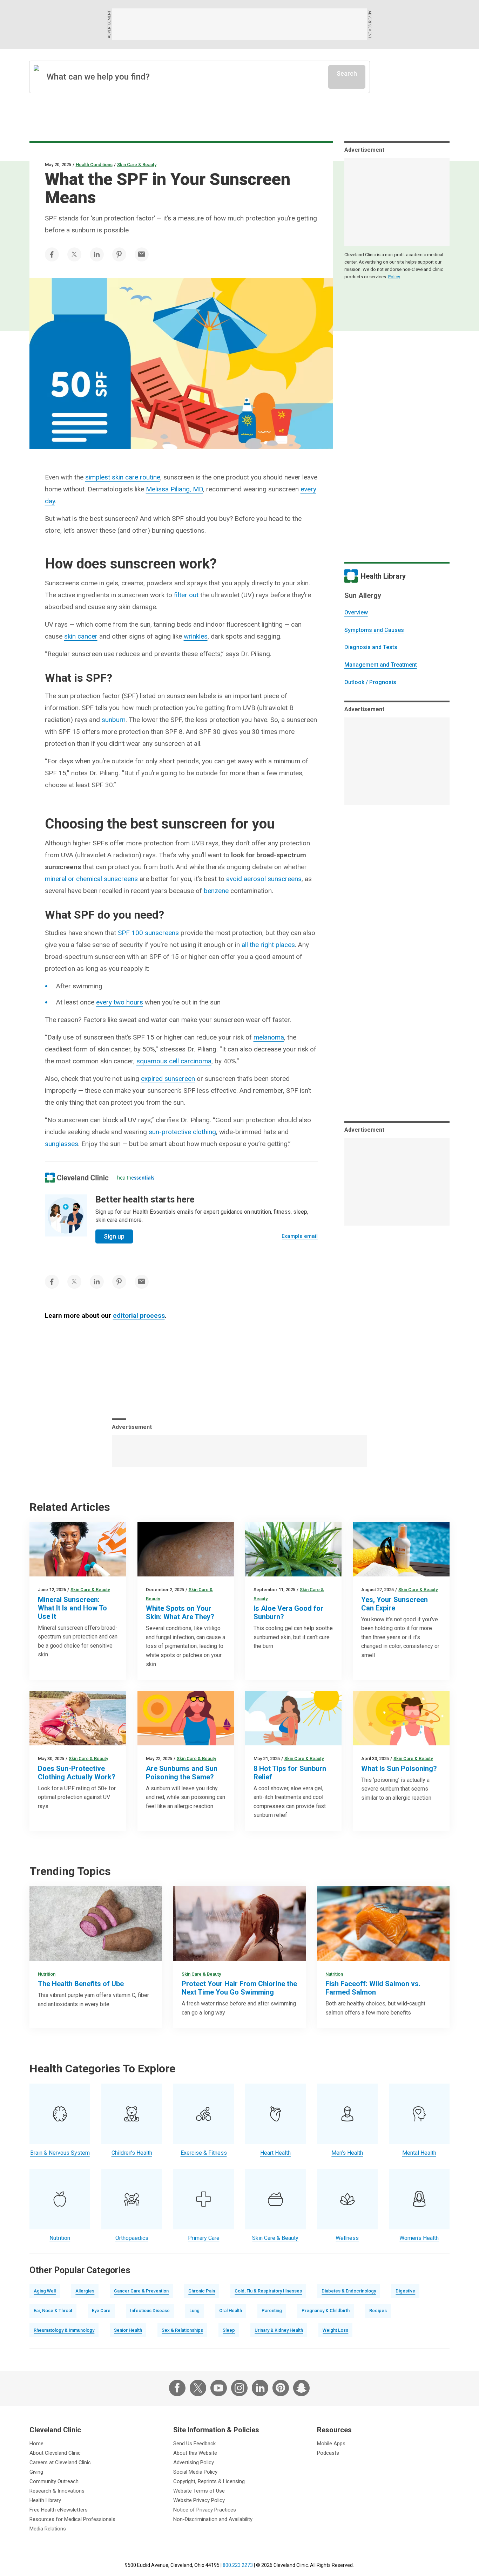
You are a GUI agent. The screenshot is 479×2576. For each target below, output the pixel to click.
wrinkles (196, 636)
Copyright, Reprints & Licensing (209, 2481)
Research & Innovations (57, 2491)
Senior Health (128, 2330)
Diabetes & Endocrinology (349, 2291)
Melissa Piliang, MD (174, 489)
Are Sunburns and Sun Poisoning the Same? (182, 1773)
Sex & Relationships (182, 2330)
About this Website (195, 2453)
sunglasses (62, 1144)
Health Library (45, 2500)
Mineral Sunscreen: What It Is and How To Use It (72, 1608)
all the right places (268, 945)
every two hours (120, 1002)
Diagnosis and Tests (371, 647)
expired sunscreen (168, 1079)
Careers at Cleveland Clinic (60, 2462)
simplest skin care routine (123, 477)
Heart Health (275, 2153)
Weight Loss (335, 2330)
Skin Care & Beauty (137, 165)
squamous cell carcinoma (174, 1061)
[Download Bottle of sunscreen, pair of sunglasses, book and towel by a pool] (401, 1549)
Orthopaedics (132, 2238)
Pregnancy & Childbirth (326, 2311)
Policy (394, 277)
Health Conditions (94, 165)
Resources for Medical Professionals (72, 2519)
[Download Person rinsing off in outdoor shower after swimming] (239, 1924)
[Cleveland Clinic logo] (77, 1178)
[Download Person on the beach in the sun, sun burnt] (186, 1718)
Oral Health (231, 2311)
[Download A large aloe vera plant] (293, 1549)
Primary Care (204, 2238)
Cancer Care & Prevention (141, 2291)
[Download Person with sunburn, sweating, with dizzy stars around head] (401, 1718)
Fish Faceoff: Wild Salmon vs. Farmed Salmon (373, 1988)
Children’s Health (132, 2153)
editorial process (139, 1316)
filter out (186, 595)
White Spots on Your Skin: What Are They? (180, 1613)
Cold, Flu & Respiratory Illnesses (268, 2291)
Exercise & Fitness (204, 2153)
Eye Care (101, 2311)
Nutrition (47, 1974)
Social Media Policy (195, 2472)
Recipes (378, 2311)
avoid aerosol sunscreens (264, 879)
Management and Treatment (381, 665)
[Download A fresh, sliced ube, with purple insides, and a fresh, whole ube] (96, 1924)
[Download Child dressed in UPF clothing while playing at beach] (78, 1718)
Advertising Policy (194, 2462)
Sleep (229, 2330)
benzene (216, 891)
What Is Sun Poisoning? (399, 1769)
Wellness (347, 2238)
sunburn (114, 720)
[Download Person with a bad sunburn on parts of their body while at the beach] (293, 1718)
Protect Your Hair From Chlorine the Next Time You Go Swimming (239, 1988)
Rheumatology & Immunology (64, 2330)
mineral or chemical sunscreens (91, 879)
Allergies (85, 2291)
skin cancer (81, 636)
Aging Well (45, 2291)
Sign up (114, 1236)
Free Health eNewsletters (59, 2510)
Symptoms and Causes (374, 630)
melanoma (269, 1037)
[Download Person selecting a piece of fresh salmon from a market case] (383, 1924)
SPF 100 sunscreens (148, 933)
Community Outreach (54, 2481)
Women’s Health (419, 2238)
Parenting (272, 2311)
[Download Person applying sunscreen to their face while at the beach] (78, 1549)
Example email (300, 1236)
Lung (194, 2311)
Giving (36, 2472)
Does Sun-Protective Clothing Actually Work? (77, 1773)
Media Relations (48, 2529)
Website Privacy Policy (199, 2500)
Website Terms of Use (199, 2491)
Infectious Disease (150, 2311)
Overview (356, 612)
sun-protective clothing (182, 1132)
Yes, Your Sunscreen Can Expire (394, 1604)
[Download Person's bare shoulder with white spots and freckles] (186, 1549)
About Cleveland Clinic (55, 2453)
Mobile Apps (331, 2444)
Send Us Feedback (194, 2444)
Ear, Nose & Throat (53, 2311)
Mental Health (419, 2153)
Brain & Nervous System (60, 2153)
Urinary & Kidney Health (279, 2330)
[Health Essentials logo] (136, 1178)
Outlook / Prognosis (370, 682)
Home (36, 2444)
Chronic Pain (202, 2291)
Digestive (405, 2291)
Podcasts (328, 2453)
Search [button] (347, 73)
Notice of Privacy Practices (205, 2510)
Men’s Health (347, 2153)
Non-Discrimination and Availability (213, 2519)
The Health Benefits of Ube (81, 1984)
